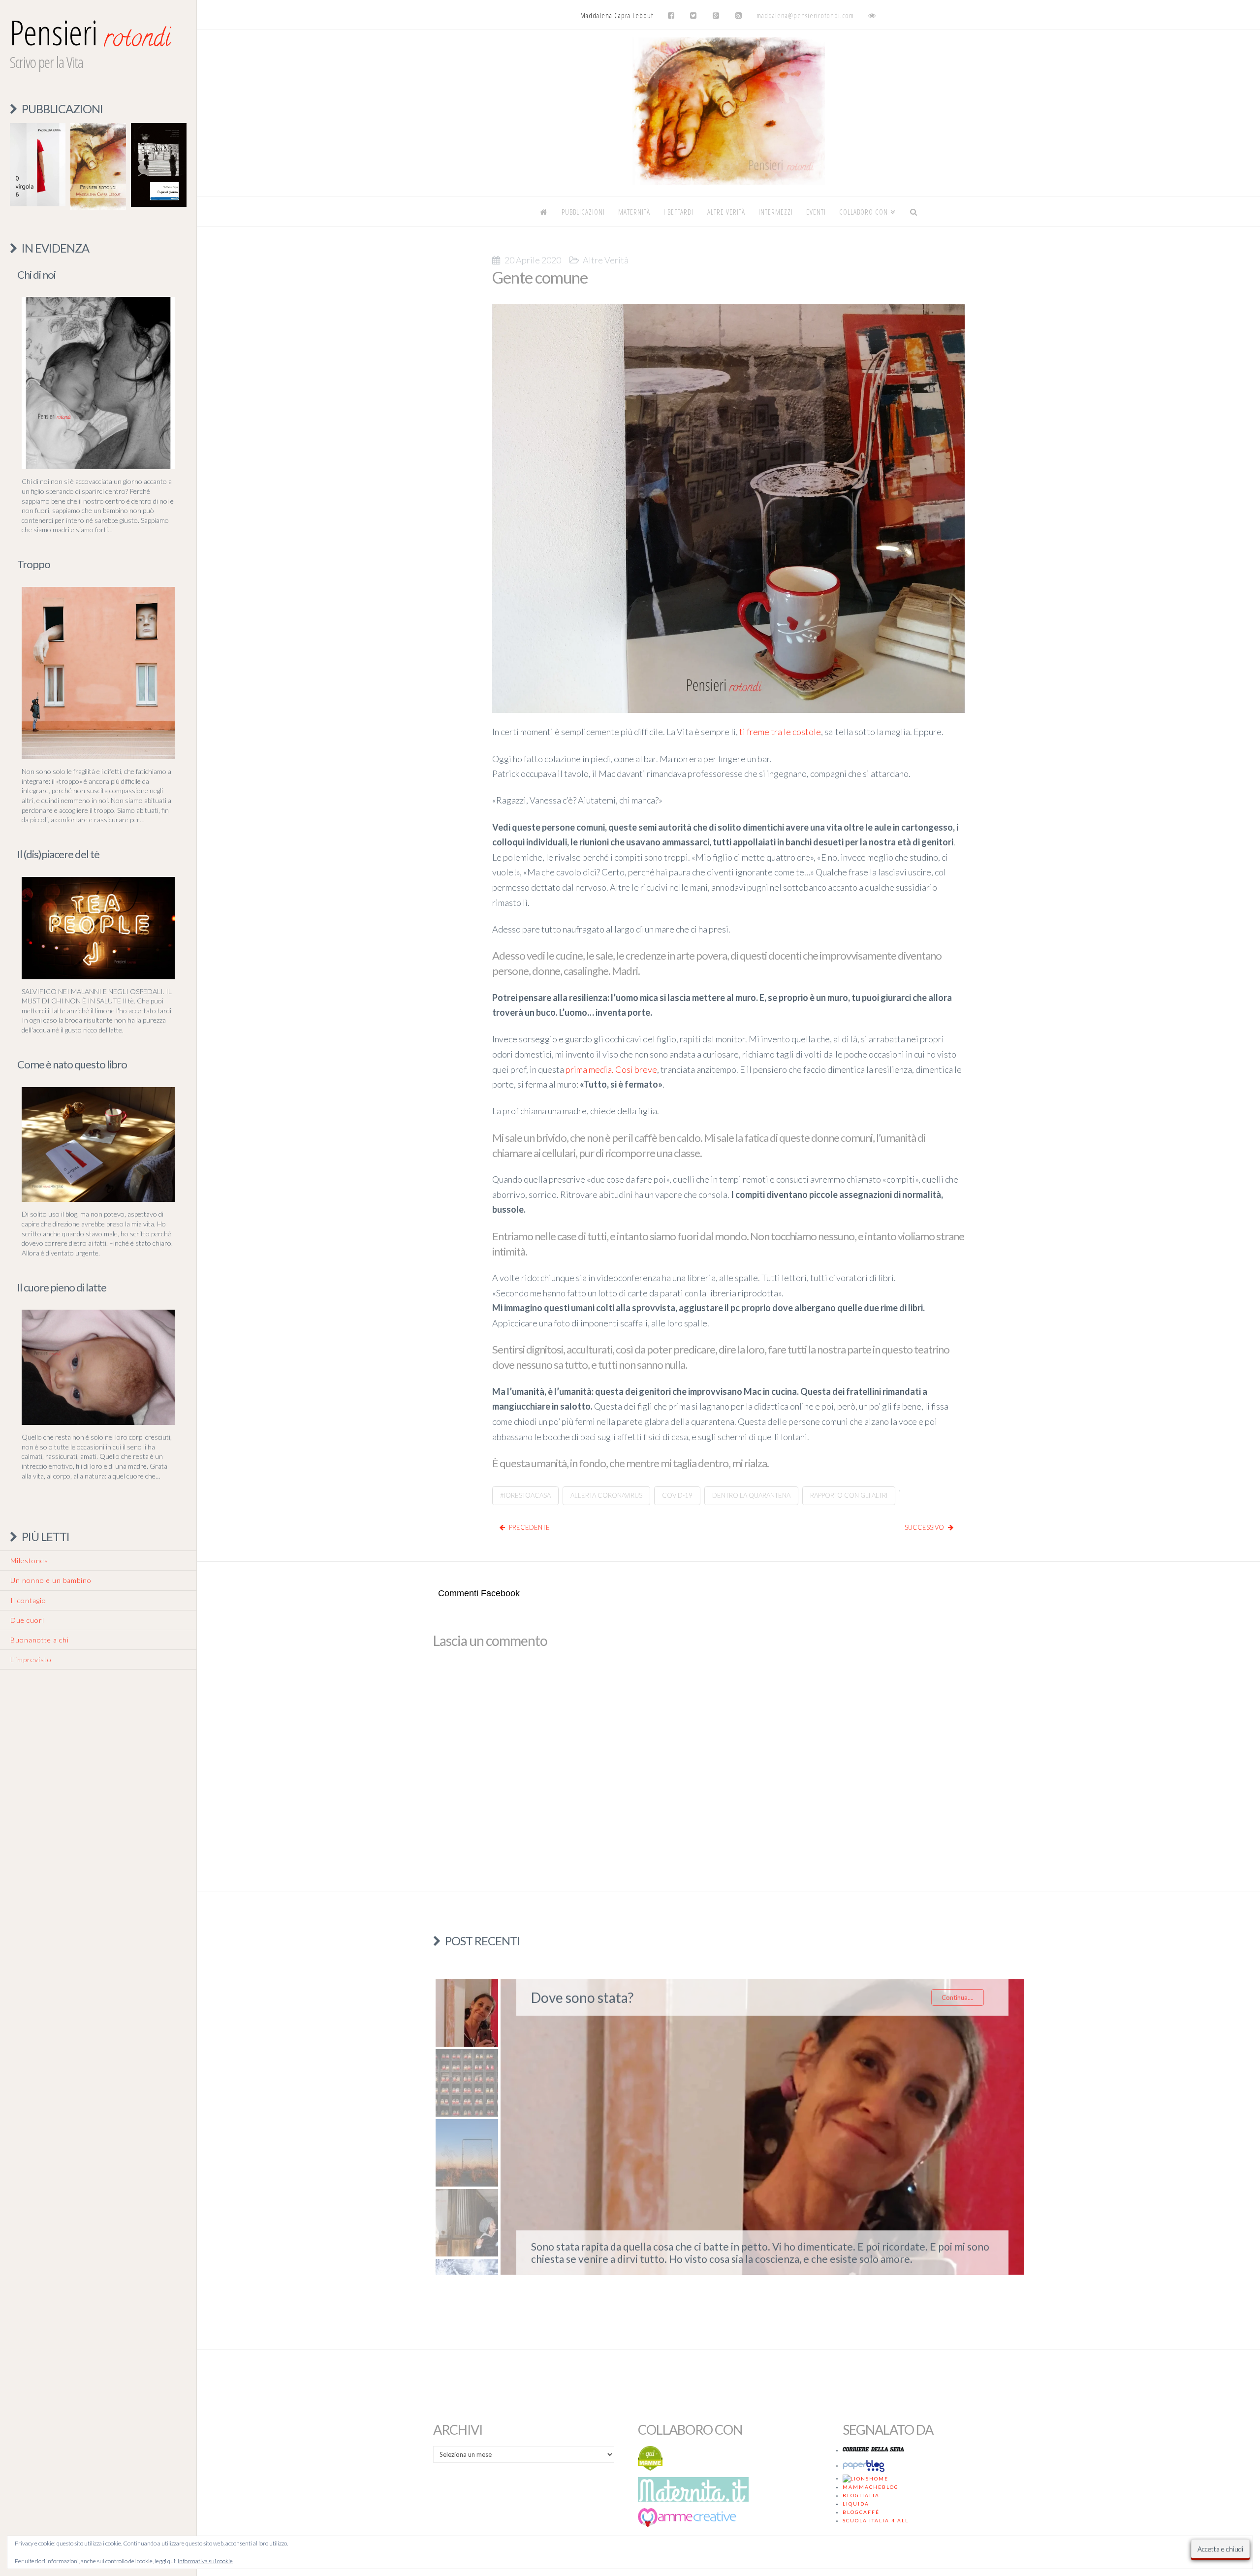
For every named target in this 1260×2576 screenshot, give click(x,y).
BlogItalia (861, 2495)
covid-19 (677, 1495)
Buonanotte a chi (40, 1640)
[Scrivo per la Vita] (728, 182)
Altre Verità (606, 260)
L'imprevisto (31, 1659)
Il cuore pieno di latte (62, 1287)
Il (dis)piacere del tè (58, 854)
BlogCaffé (861, 2512)
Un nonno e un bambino (51, 1580)
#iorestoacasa (525, 1495)
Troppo (34, 564)
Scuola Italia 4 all (876, 2520)
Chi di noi (36, 274)
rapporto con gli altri (849, 1495)
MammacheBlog (871, 2487)
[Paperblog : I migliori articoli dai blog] (865, 2465)
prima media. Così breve (611, 1069)
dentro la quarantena (751, 1495)
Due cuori (27, 1620)
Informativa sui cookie (205, 2561)
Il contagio (28, 1600)
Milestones (29, 1561)
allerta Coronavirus (606, 1495)
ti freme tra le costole (780, 732)
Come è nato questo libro (72, 1064)
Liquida (856, 2504)
